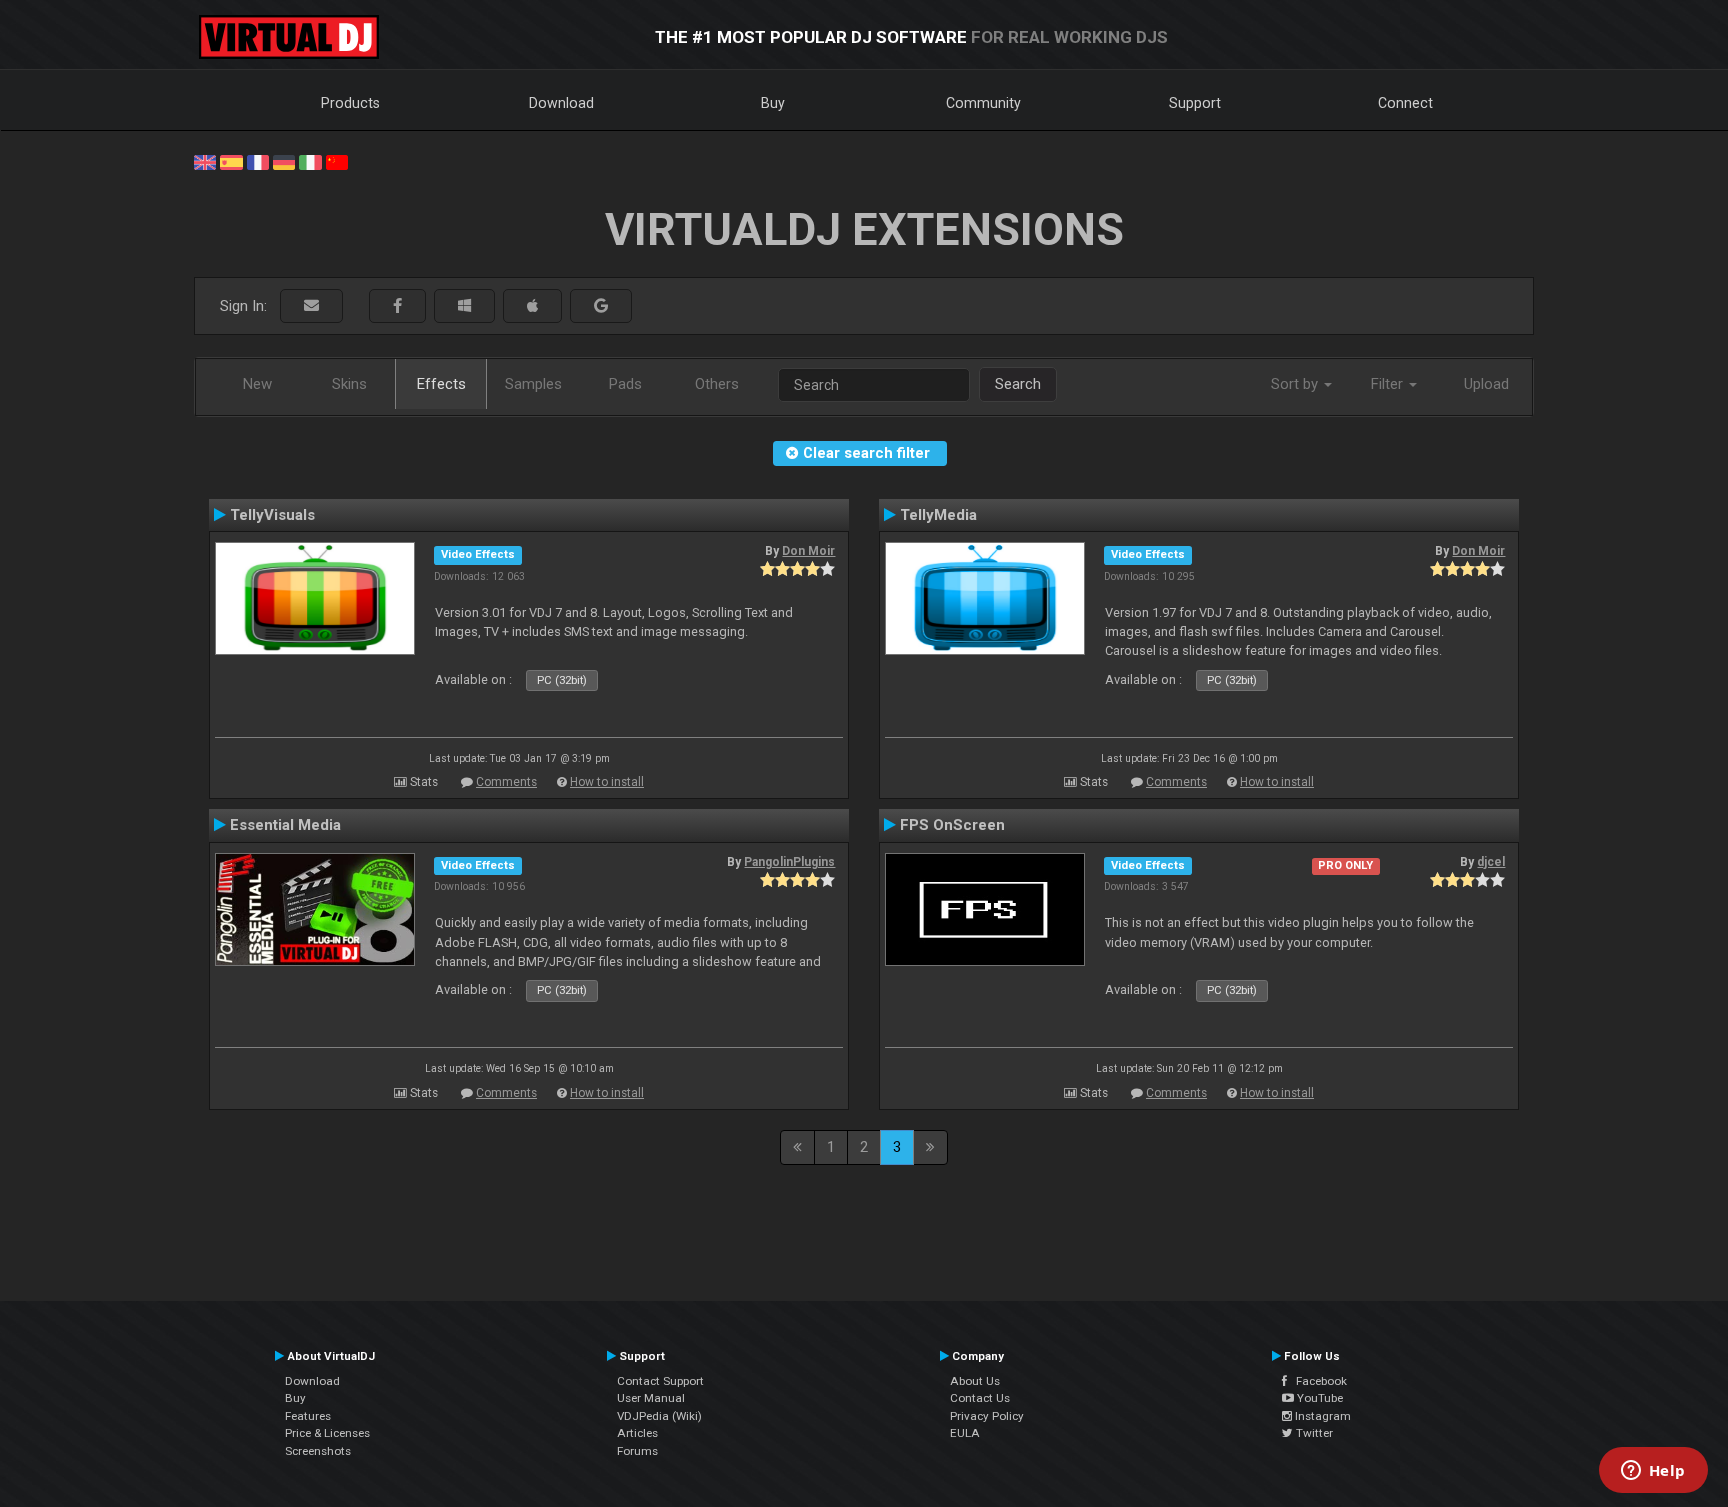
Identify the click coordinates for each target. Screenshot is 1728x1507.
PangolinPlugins (789, 862)
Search (1018, 384)
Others (717, 384)
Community (983, 103)
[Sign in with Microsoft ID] (464, 306)
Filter (1389, 384)
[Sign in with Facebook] (397, 306)
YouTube (1318, 1398)
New (257, 384)
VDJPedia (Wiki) (659, 1416)
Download (561, 103)
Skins (349, 384)
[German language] (284, 161)
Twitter (1313, 1433)
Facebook (1317, 1381)
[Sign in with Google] (601, 306)
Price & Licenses (327, 1433)
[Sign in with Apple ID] (532, 306)
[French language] (258, 161)
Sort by (1296, 384)
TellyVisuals (272, 515)
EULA (965, 1433)
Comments (506, 782)
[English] (205, 161)
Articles (637, 1433)
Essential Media (285, 825)
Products (350, 103)
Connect (1405, 103)
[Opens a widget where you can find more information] (1653, 1472)
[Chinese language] (337, 161)
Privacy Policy (987, 1416)
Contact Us (980, 1398)
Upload (1486, 384)
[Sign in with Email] (311, 306)
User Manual (651, 1398)
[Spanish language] (231, 161)
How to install (607, 782)
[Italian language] (310, 161)
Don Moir (808, 551)
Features (308, 1416)
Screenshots (318, 1451)
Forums (637, 1451)
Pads (625, 384)
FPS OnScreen (952, 825)
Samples (533, 384)
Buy (773, 103)
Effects (441, 384)
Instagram (1321, 1416)
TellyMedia (938, 515)
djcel (1491, 862)
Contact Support (660, 1381)
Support (1195, 103)
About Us (975, 1381)
